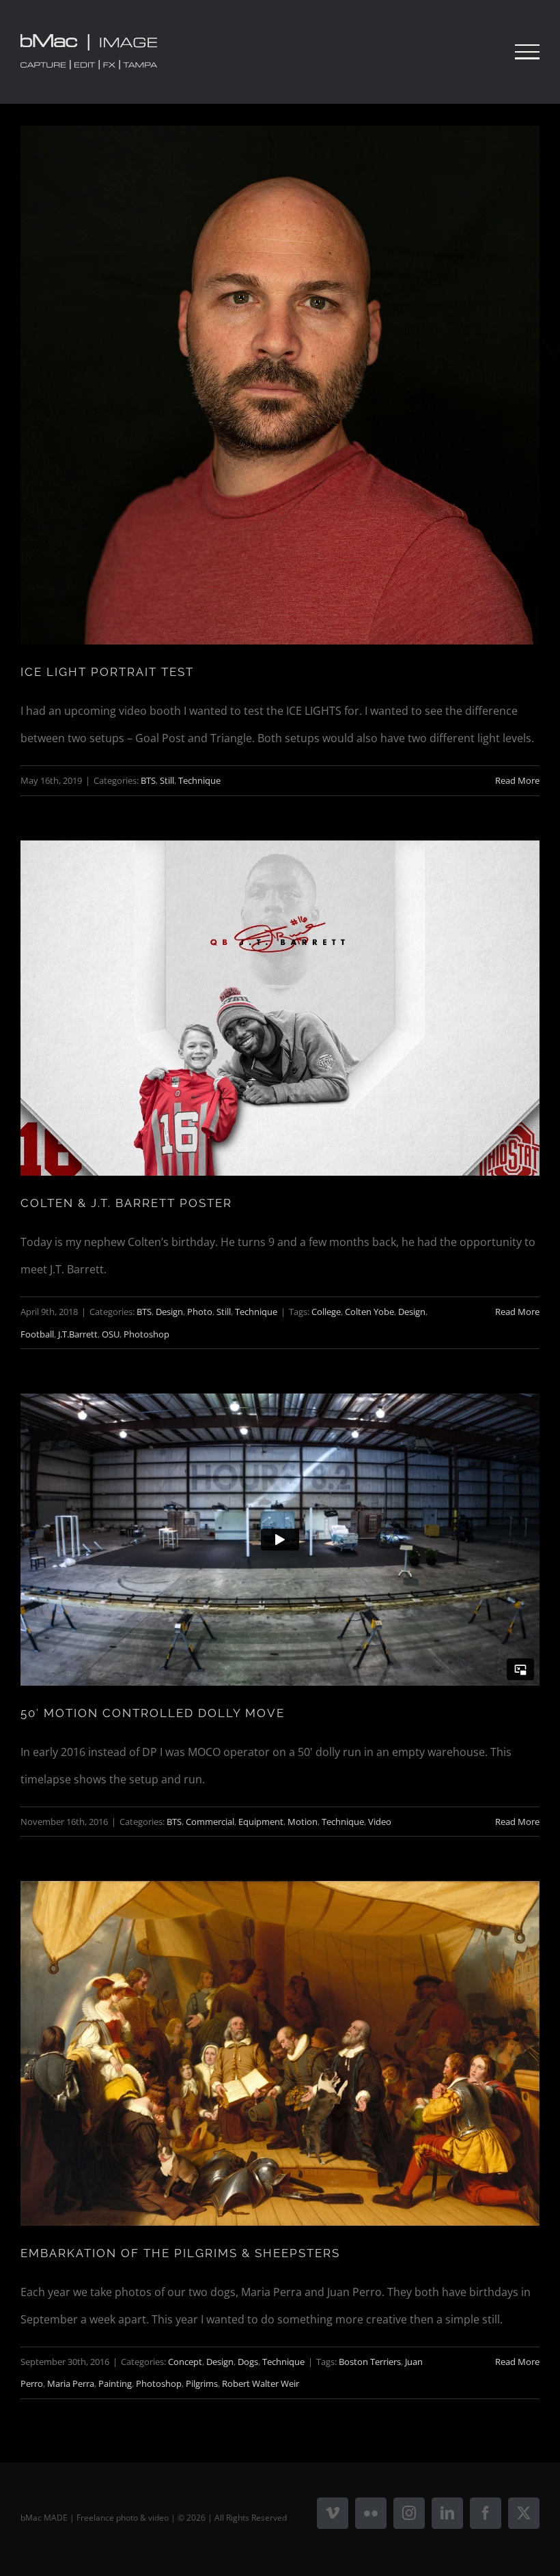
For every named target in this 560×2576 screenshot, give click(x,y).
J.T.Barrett (78, 1334)
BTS (148, 780)
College (326, 1312)
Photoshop (146, 1334)
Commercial (210, 1822)
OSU (111, 1334)
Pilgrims (202, 2383)
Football (37, 1334)
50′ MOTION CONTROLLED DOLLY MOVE (153, 1713)
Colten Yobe (369, 1312)
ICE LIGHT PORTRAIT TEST (107, 672)
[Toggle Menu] (527, 52)
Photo (200, 1312)
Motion (303, 1822)
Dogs (248, 2362)
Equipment (261, 1822)
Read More (517, 780)
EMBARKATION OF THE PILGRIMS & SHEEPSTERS (180, 2253)
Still (167, 780)
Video (380, 1822)
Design (169, 1312)
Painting (115, 2383)
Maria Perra (71, 2383)
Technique (199, 780)
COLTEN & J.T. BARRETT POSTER (126, 1203)
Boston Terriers (370, 2362)
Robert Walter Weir (261, 2383)
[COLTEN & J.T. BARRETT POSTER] (280, 1008)
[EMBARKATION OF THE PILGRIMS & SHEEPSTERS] (280, 2053)
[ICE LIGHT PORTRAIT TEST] (280, 385)
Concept (185, 2362)
